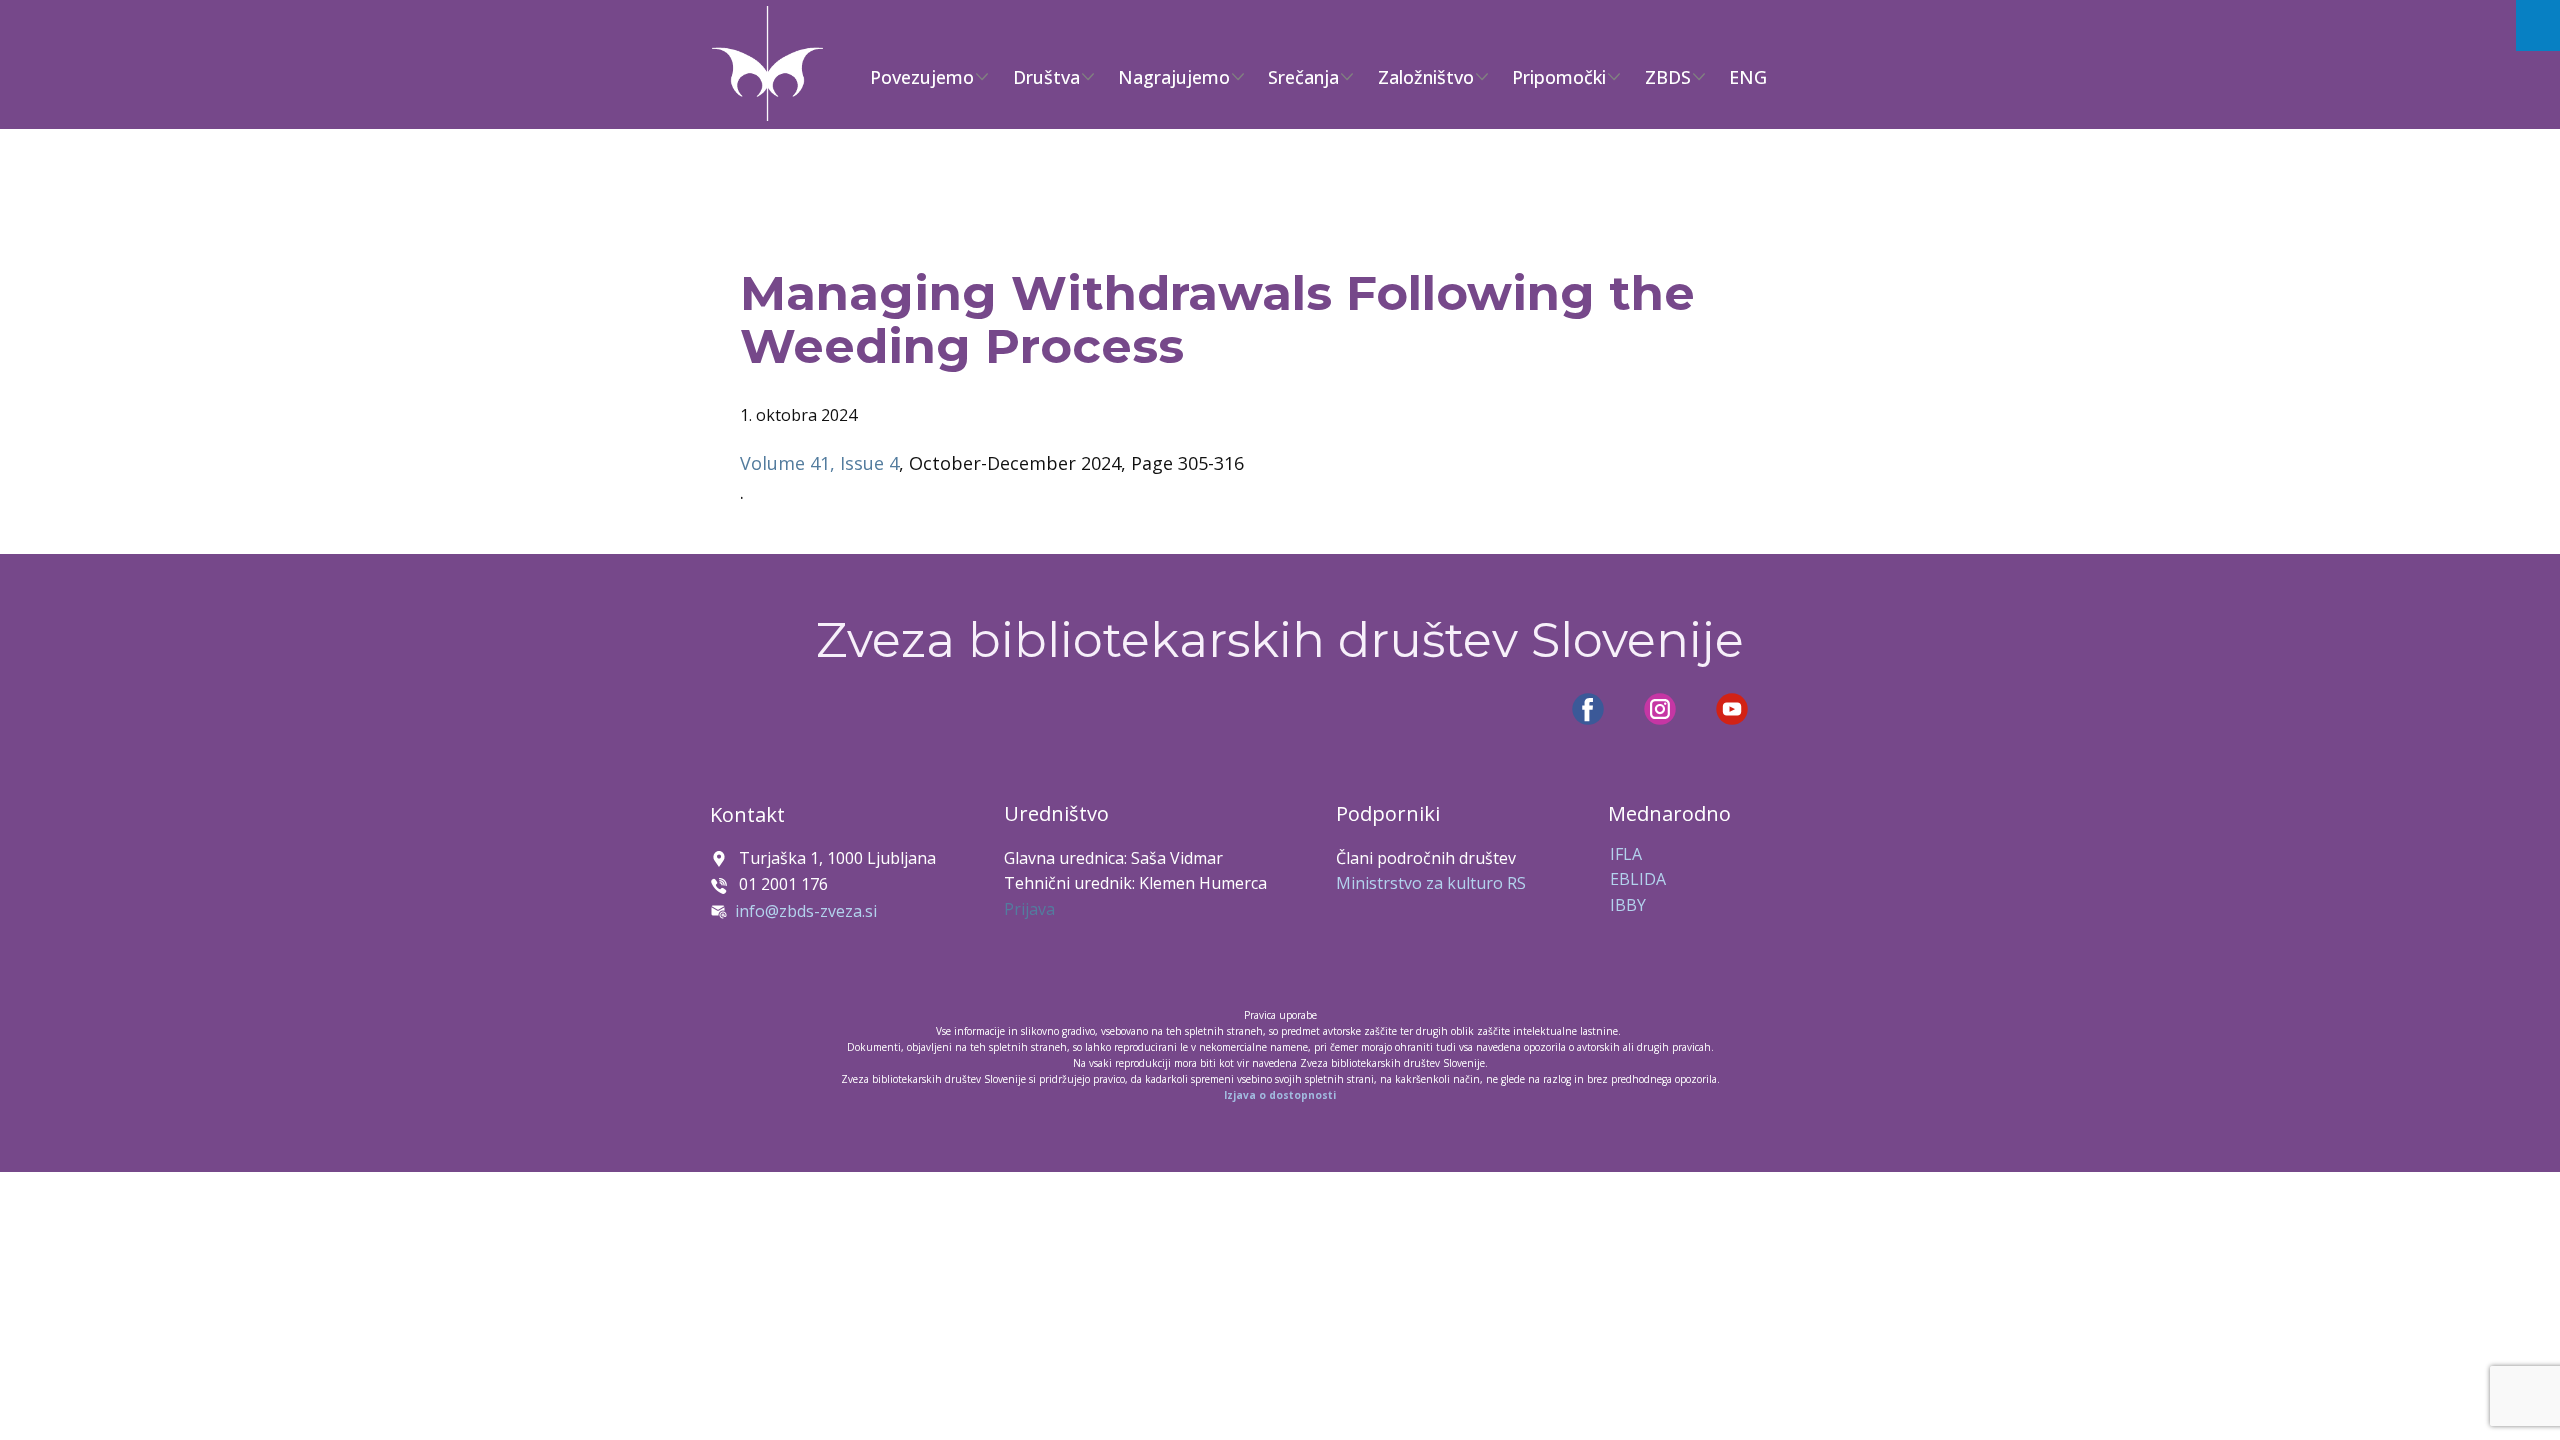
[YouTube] (1732, 709)
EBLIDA (1638, 879)
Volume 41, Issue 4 (819, 463)
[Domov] (767, 63)
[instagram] (1660, 709)
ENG (1748, 77)
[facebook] (1588, 709)
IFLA (1626, 854)
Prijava (1029, 909)
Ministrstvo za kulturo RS (1431, 883)
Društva (1046, 77)
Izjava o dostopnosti (1280, 1095)
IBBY (1628, 905)
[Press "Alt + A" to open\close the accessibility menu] (2538, 25)
